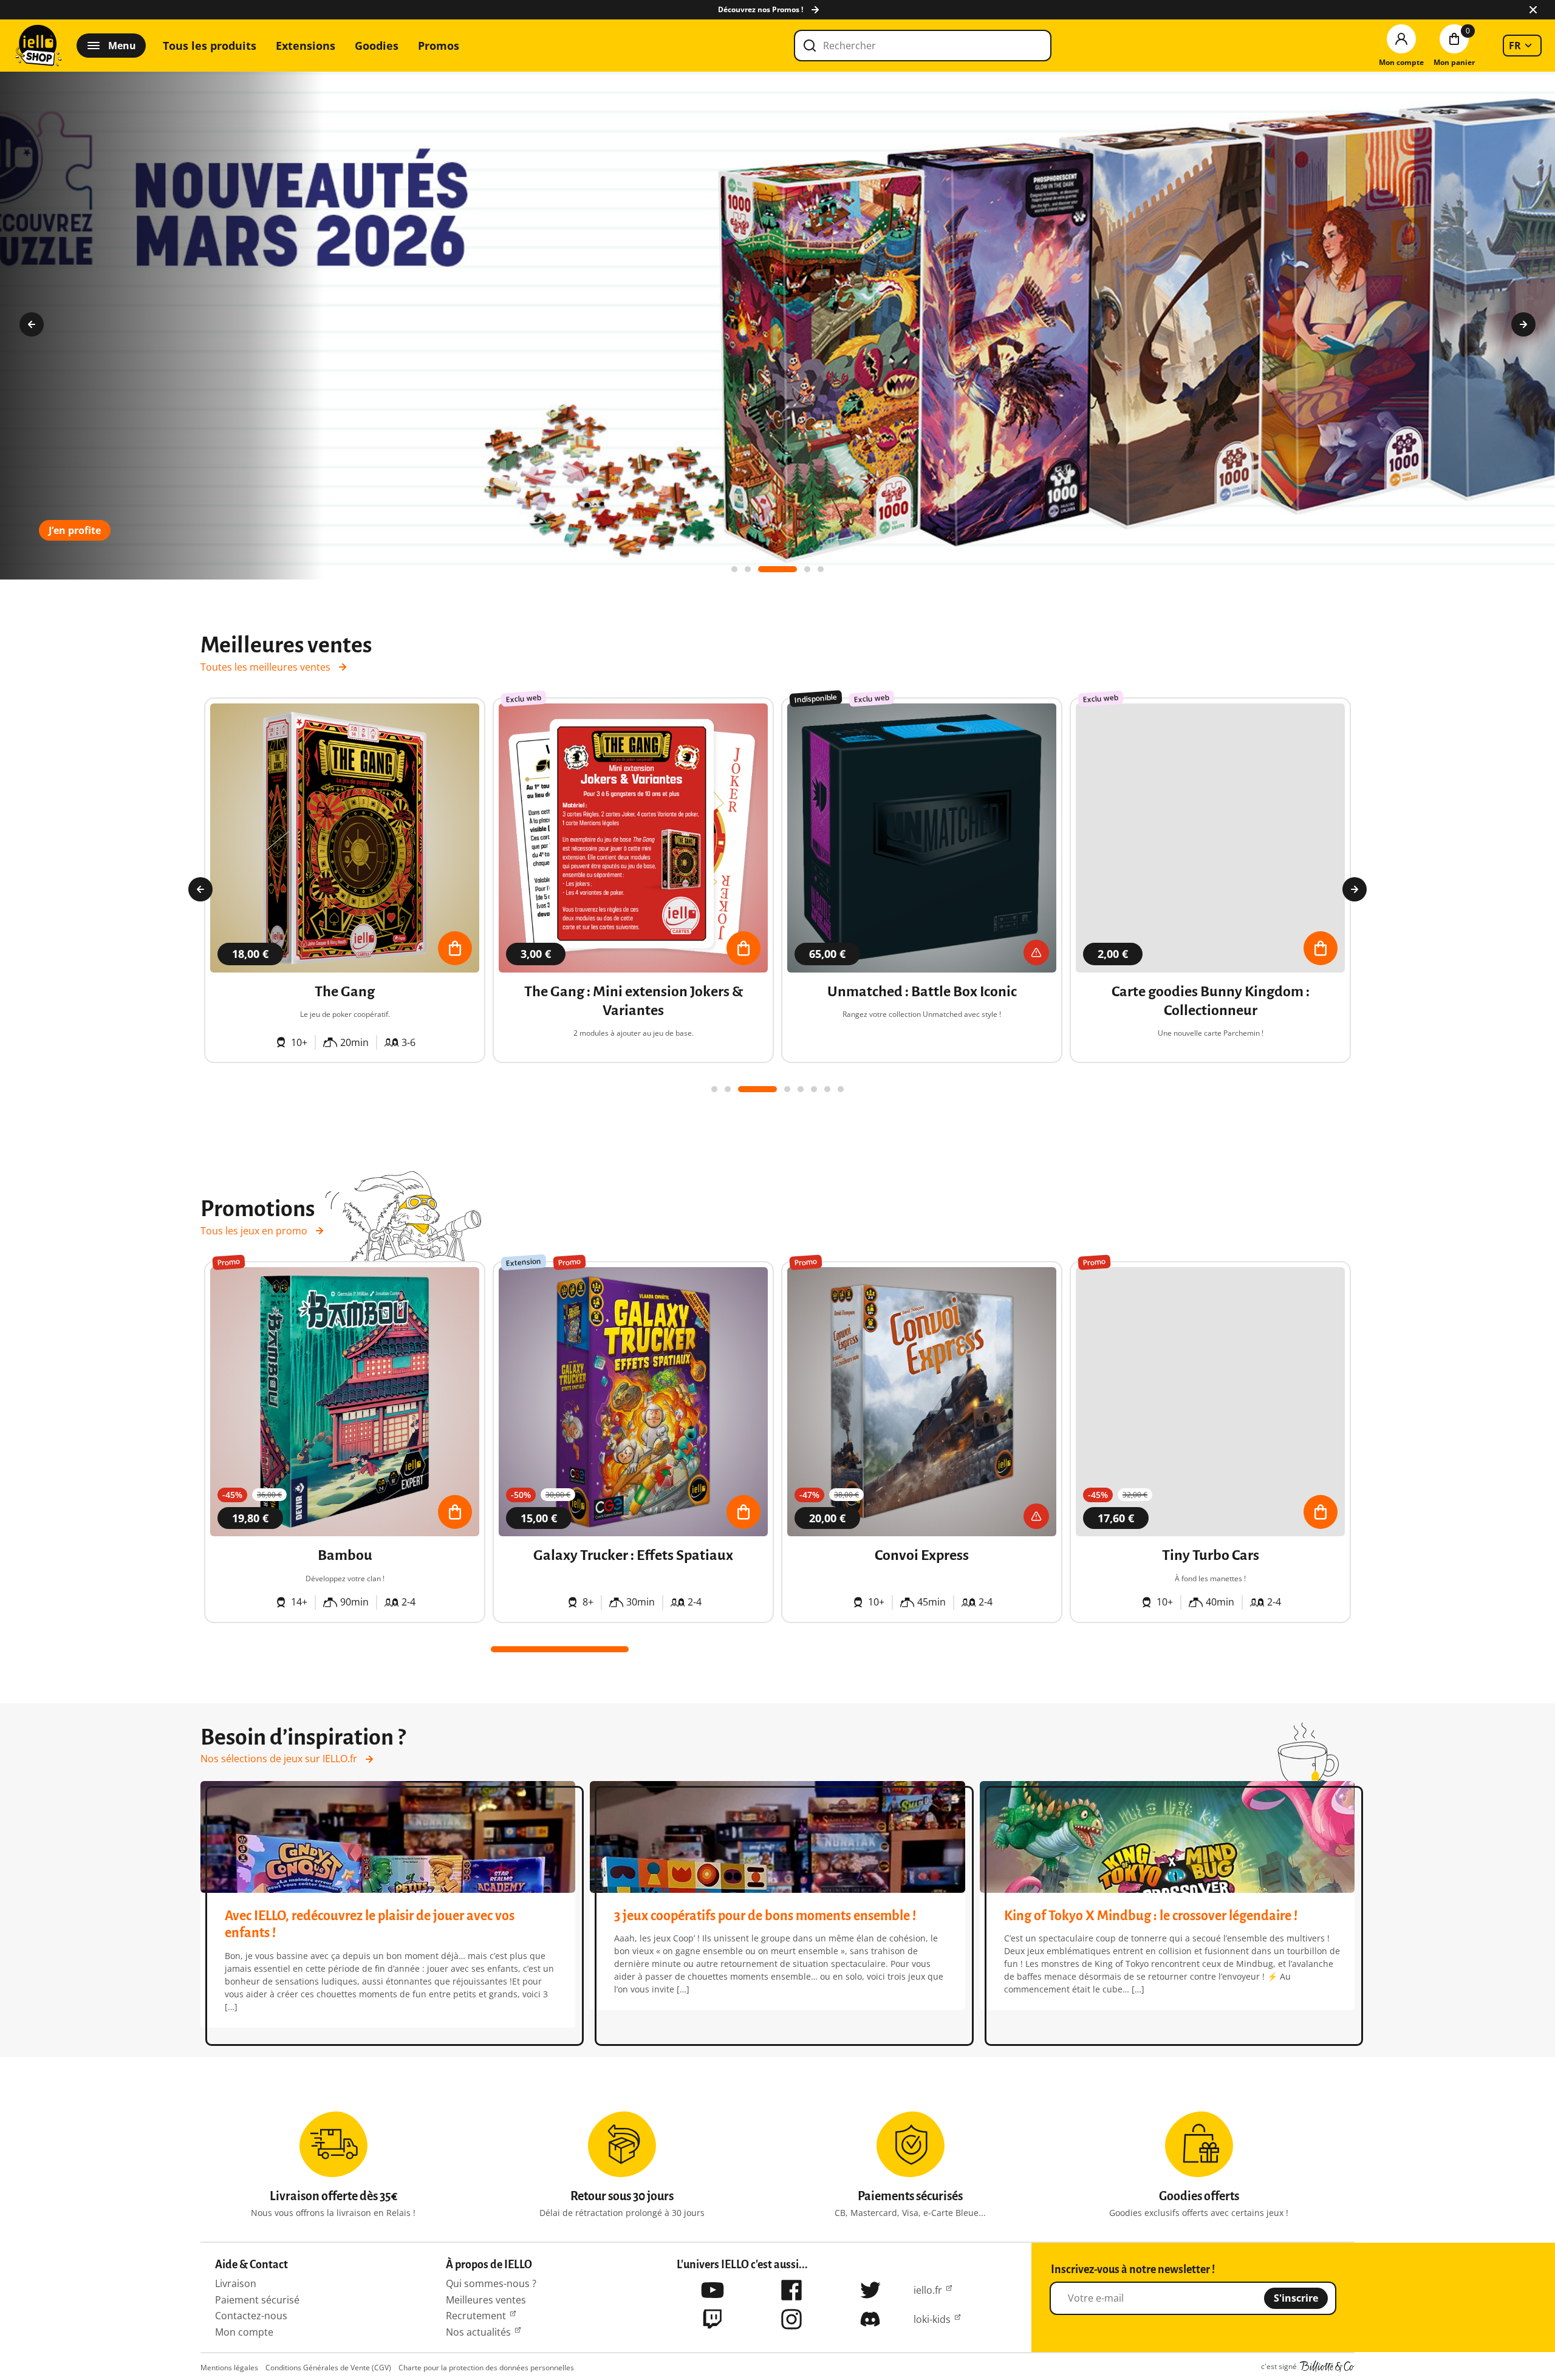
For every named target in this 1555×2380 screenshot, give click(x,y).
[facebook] (791, 2290)
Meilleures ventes (486, 2300)
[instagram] (791, 2319)
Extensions (306, 46)
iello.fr (928, 2290)
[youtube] (713, 2290)
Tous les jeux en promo (254, 1231)
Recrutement (476, 2316)
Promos (439, 46)
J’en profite (75, 530)
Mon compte (244, 2332)
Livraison (236, 2283)
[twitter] (870, 2290)
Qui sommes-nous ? (491, 2283)
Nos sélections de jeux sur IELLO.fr (279, 1759)
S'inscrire (1296, 2298)
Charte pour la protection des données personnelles (486, 2368)
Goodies (377, 46)
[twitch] (713, 2319)
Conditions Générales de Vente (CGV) (328, 2368)
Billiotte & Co (1327, 2367)
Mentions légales (229, 2368)
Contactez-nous (251, 2316)
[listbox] (1522, 46)
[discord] (870, 2319)
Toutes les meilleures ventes (265, 667)
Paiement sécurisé (257, 2300)
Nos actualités (478, 2332)
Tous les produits (210, 46)
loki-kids (932, 2319)
